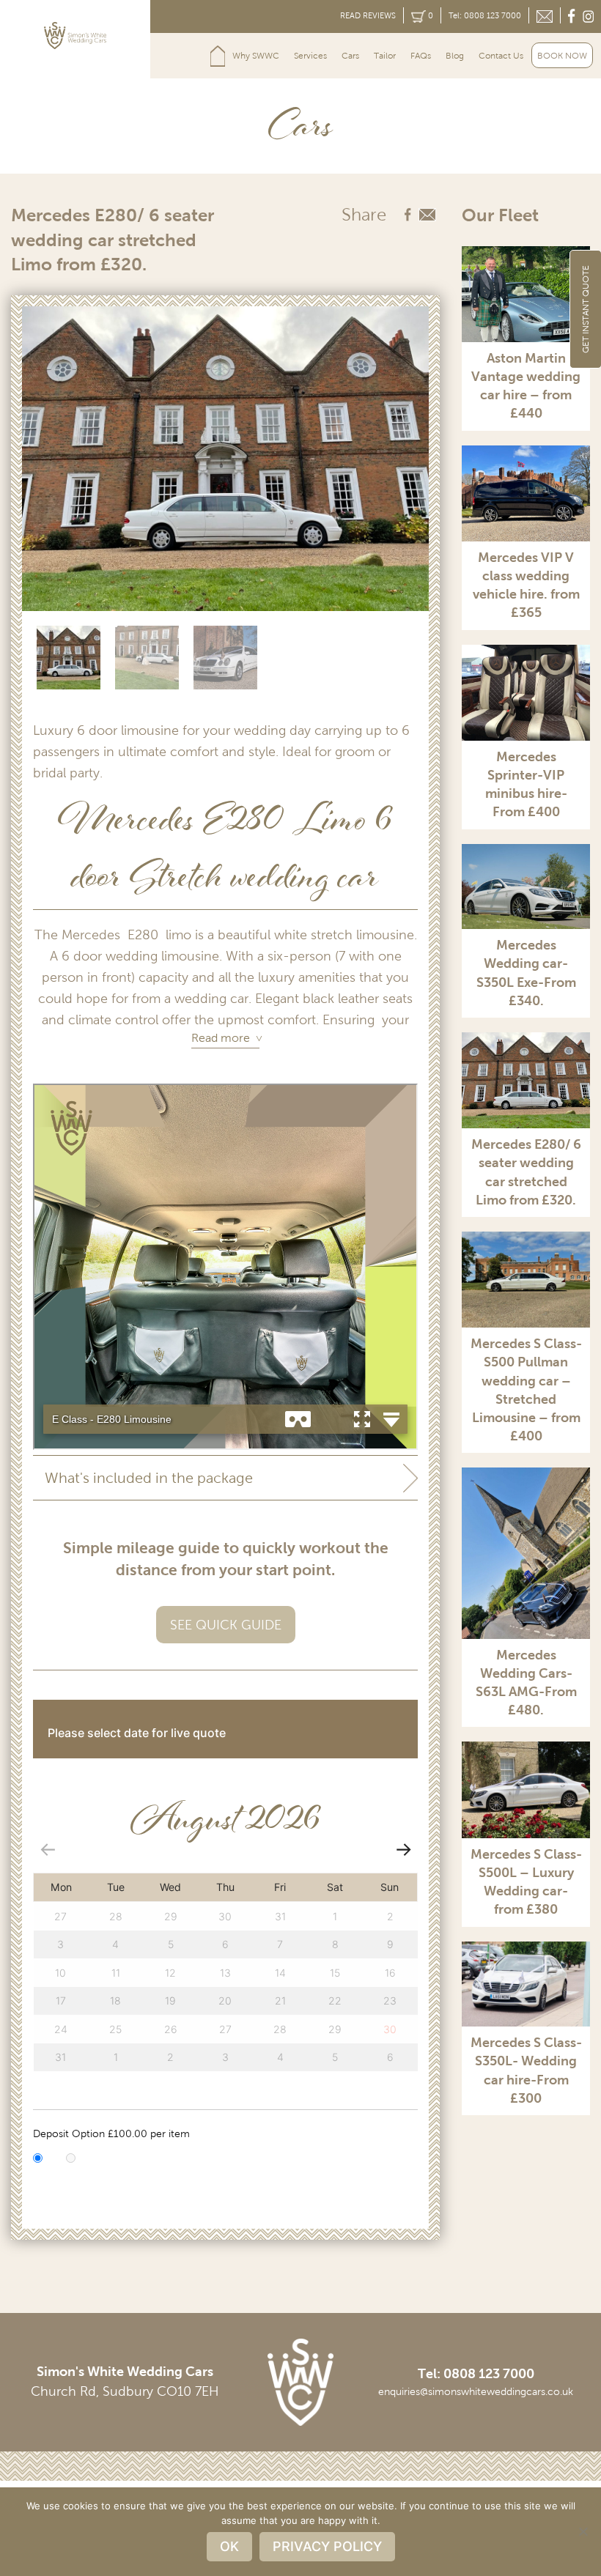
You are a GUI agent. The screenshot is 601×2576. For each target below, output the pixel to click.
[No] (583, 2531)
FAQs (421, 56)
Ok (229, 2546)
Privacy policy (327, 2546)
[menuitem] (218, 56)
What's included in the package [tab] (149, 1478)
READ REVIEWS (368, 15)
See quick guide (226, 1625)
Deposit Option (111, 2134)
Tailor (385, 56)
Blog (455, 56)
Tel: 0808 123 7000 (485, 15)
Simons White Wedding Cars (218, 56)
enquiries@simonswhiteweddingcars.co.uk (476, 2392)
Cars (350, 56)
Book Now (562, 56)
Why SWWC (256, 56)
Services (310, 56)
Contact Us (501, 56)
